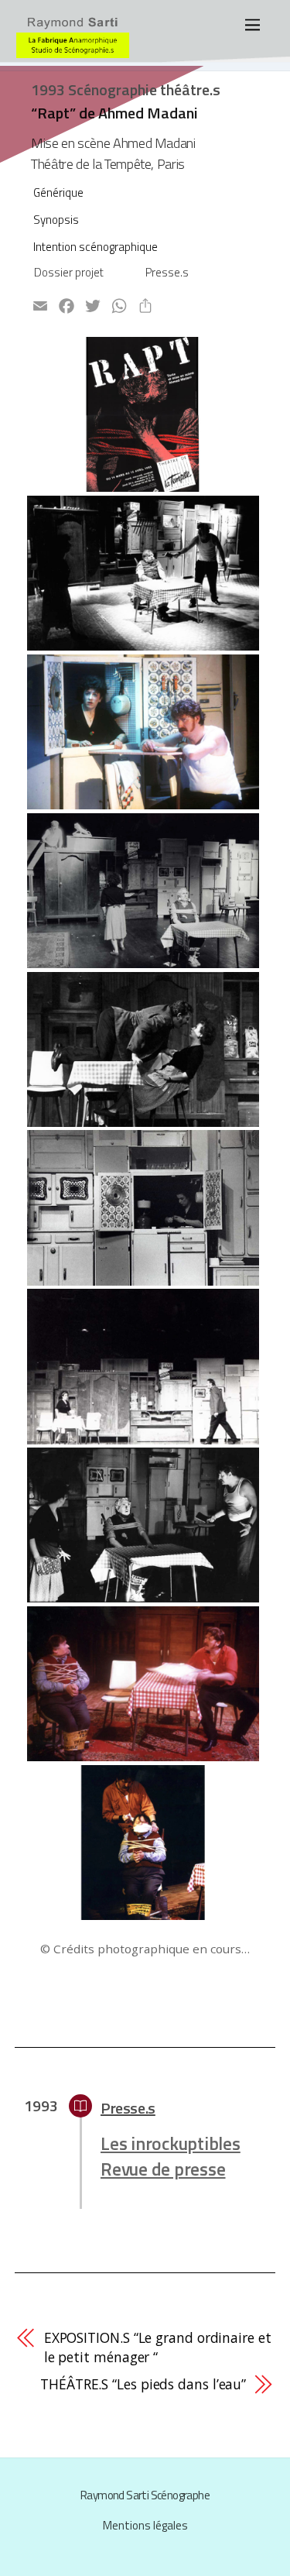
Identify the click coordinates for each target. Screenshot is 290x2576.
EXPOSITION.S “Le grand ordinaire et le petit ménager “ (158, 2347)
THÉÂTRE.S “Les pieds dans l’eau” (143, 2384)
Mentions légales (145, 2525)
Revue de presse (163, 2169)
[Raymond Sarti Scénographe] (73, 51)
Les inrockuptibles (171, 2143)
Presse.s (167, 272)
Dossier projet (69, 272)
